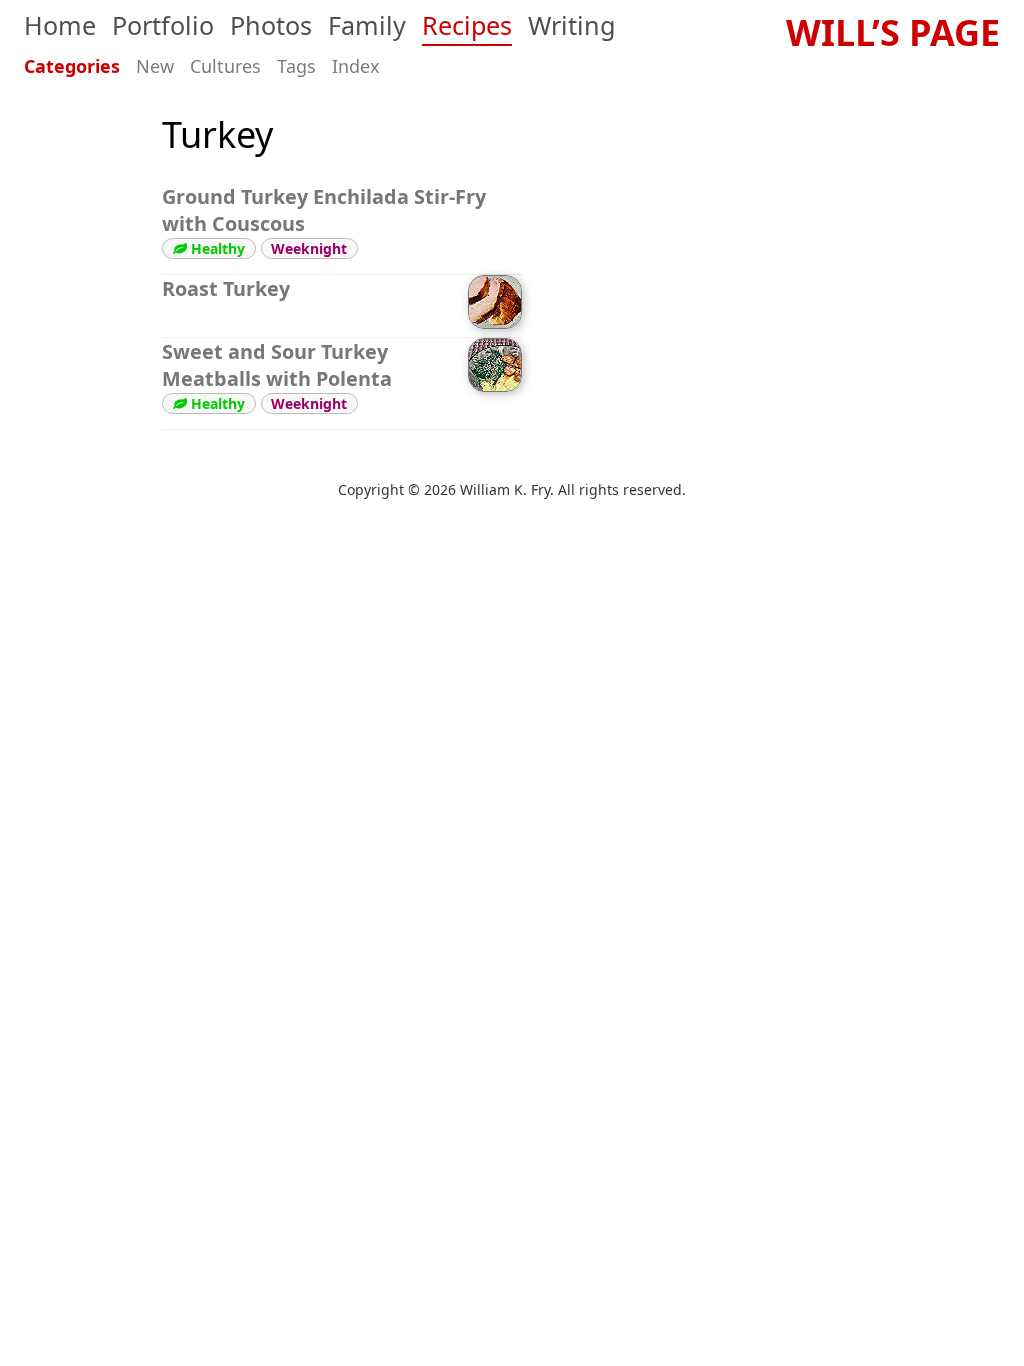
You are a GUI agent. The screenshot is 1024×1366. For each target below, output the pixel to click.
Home (60, 25)
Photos (271, 25)
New (155, 66)
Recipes (467, 25)
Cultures (225, 66)
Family (367, 25)
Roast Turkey (226, 288)
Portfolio (163, 25)
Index (356, 66)
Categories (72, 66)
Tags (296, 66)
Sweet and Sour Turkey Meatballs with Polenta (277, 365)
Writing (571, 25)
